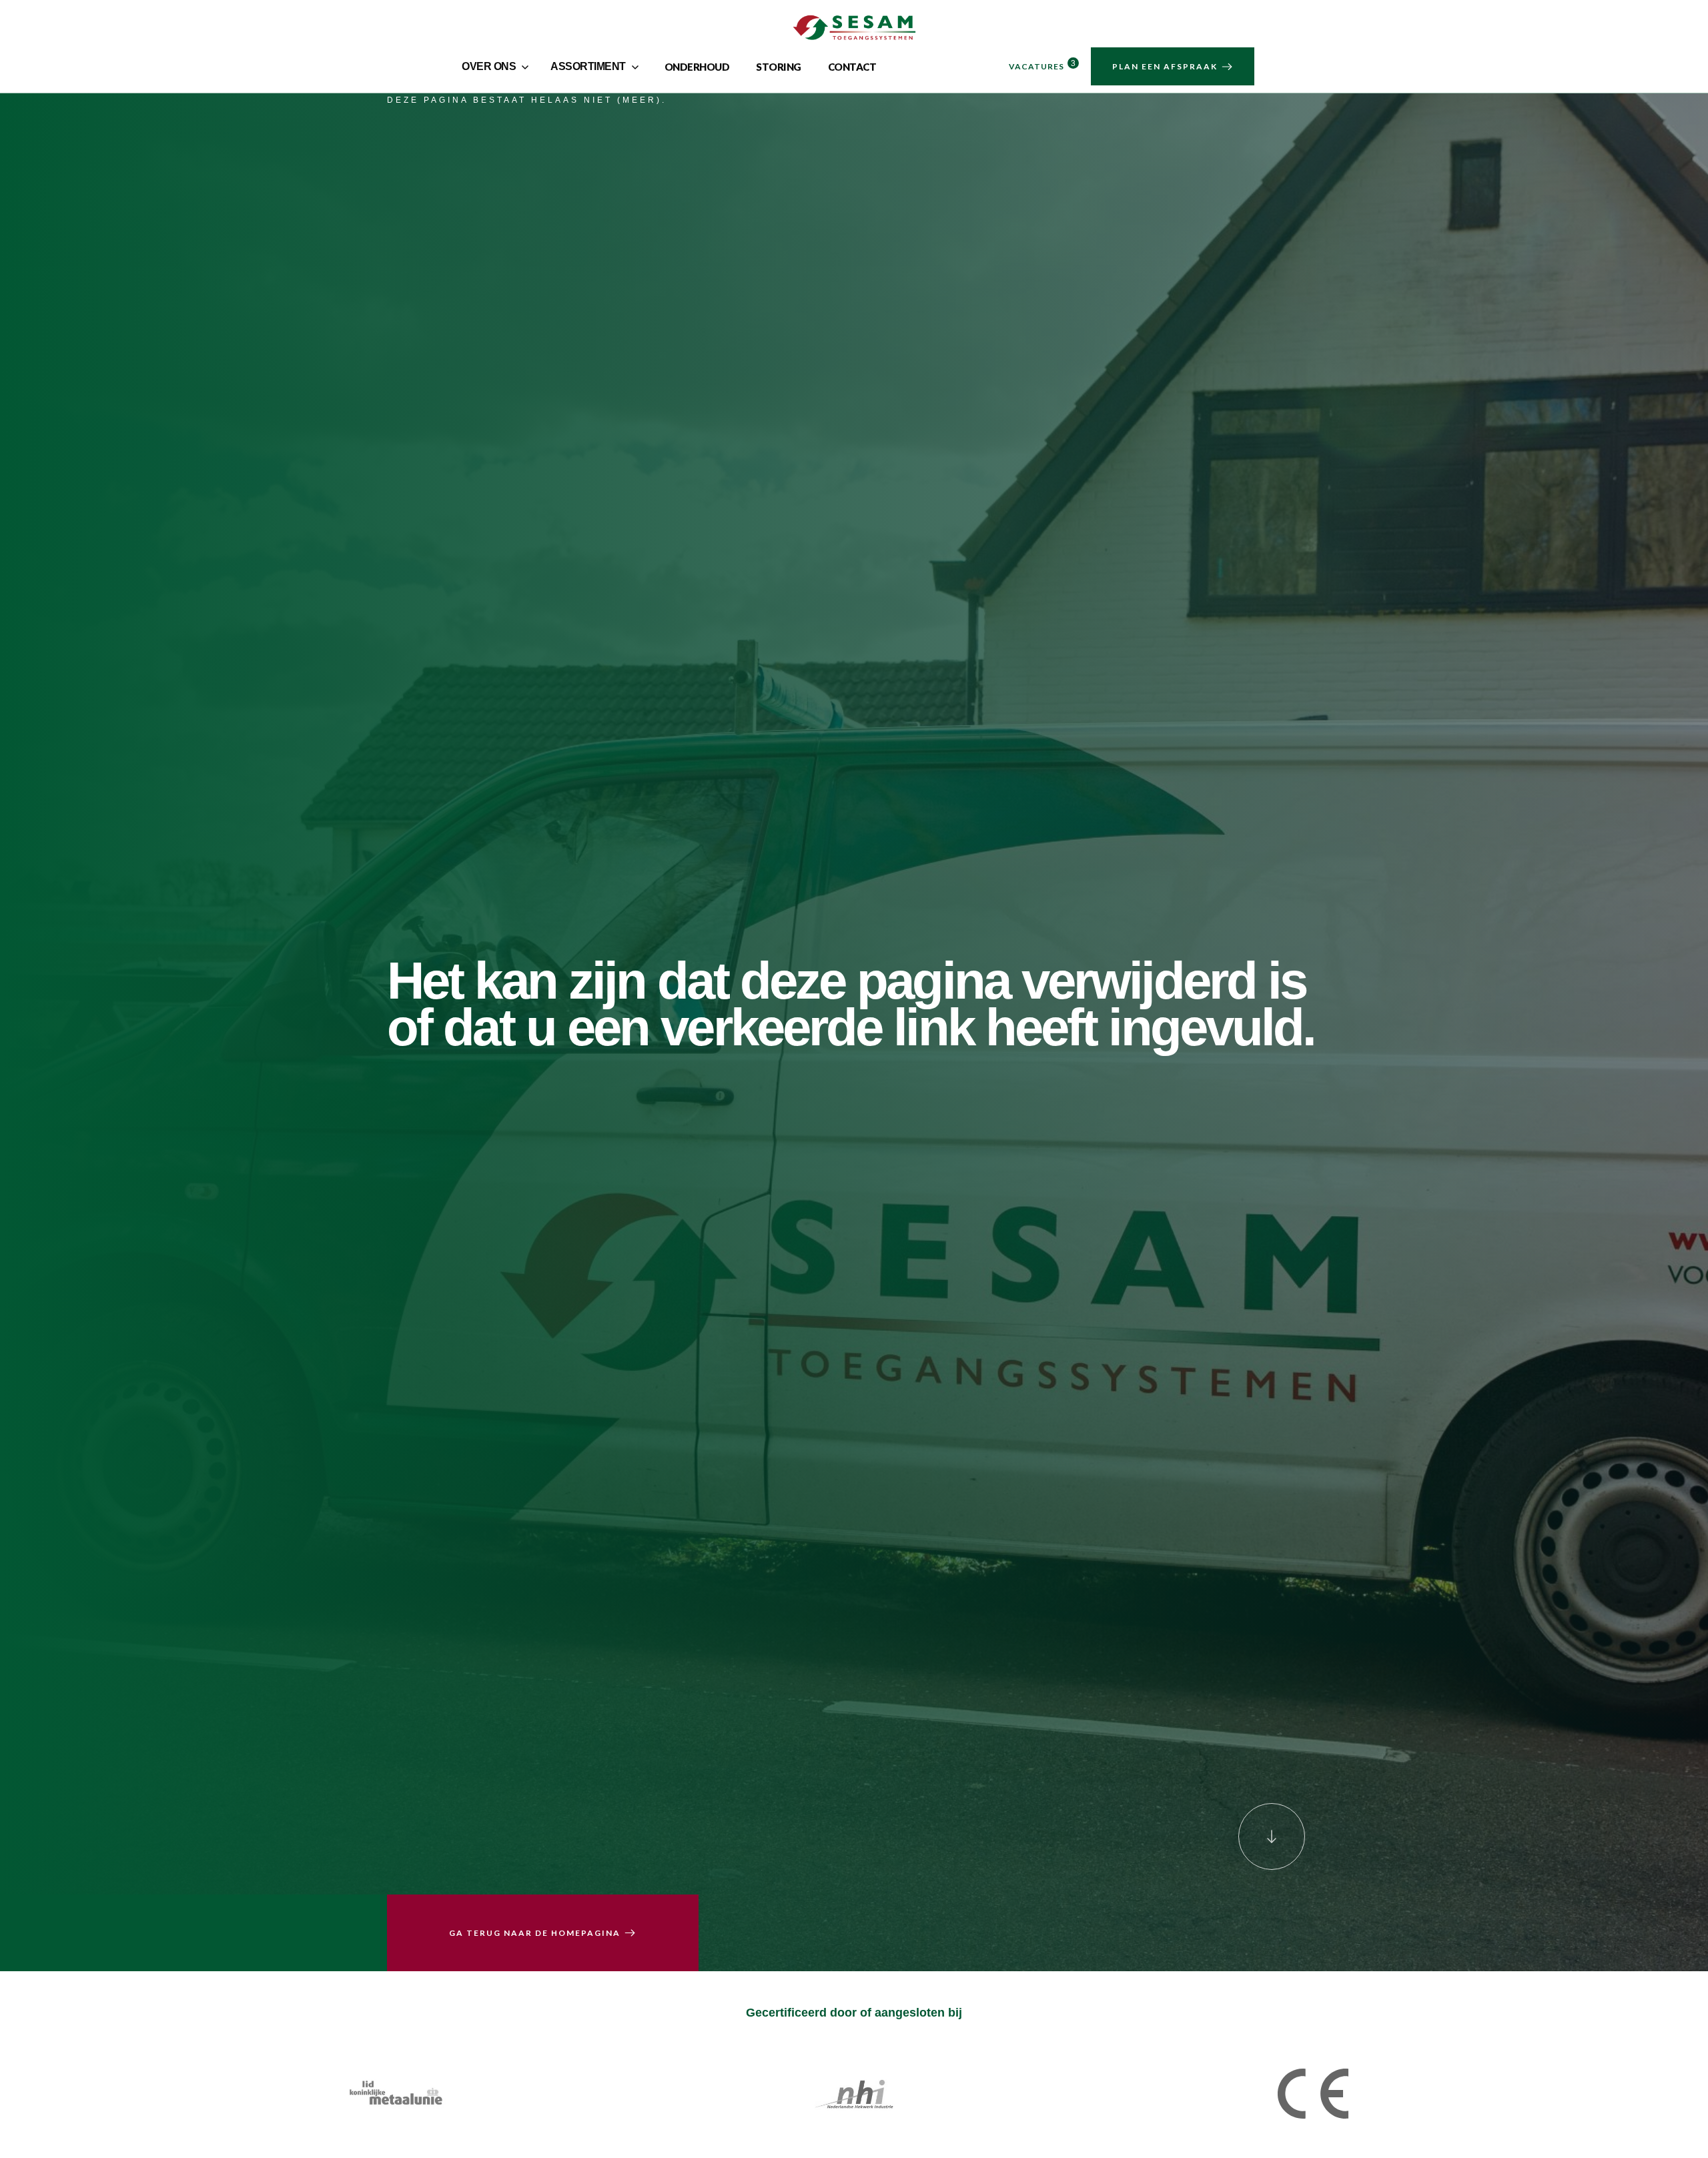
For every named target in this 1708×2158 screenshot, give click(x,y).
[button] (497, 67)
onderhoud (697, 67)
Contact (852, 67)
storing (779, 67)
